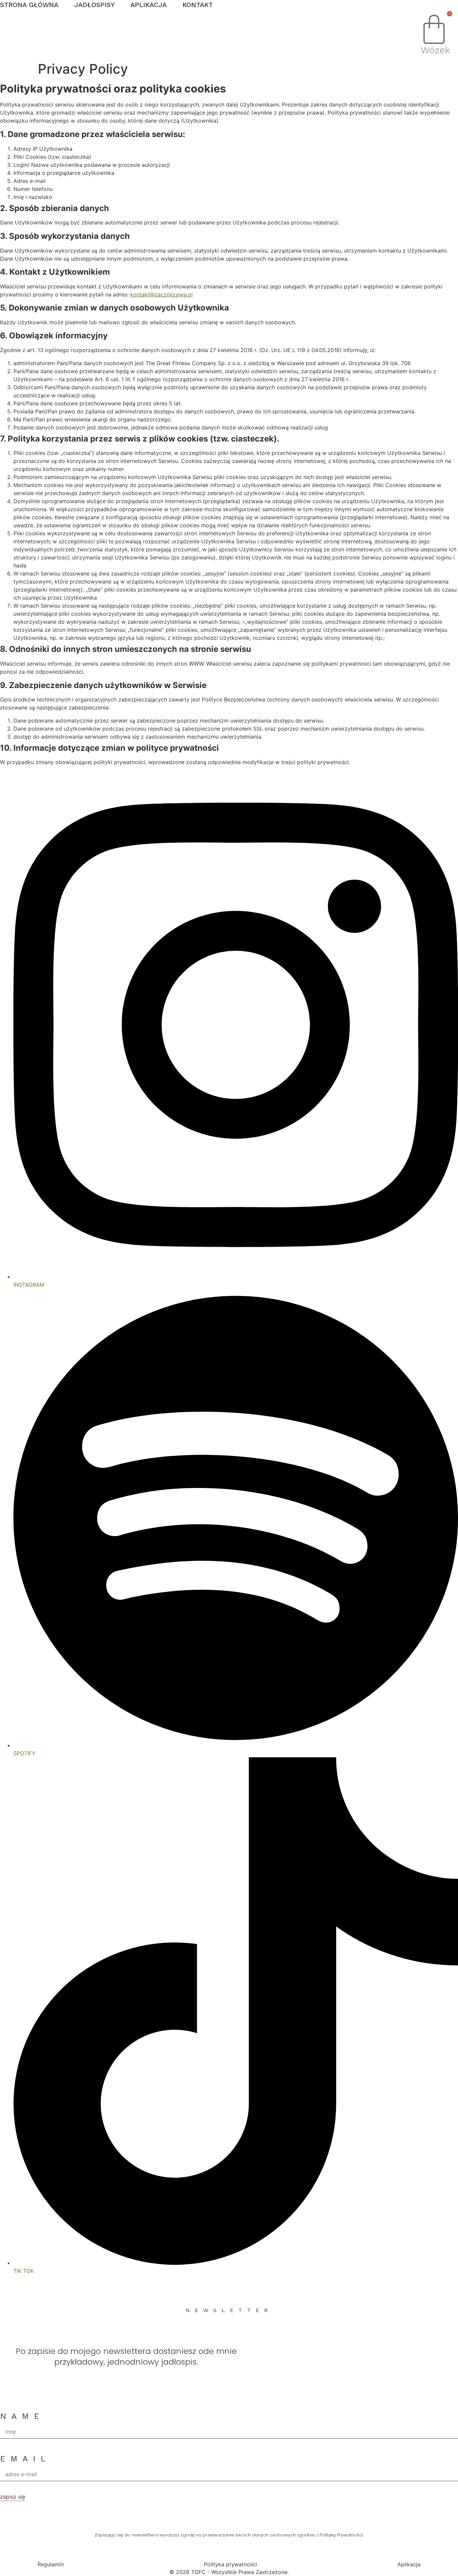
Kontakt (198, 5)
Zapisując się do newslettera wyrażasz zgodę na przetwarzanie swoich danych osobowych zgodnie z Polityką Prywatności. (229, 2535)
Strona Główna (29, 5)
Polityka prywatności (231, 2564)
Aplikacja (149, 5)
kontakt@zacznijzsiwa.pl (161, 294)
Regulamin (51, 2564)
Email (25, 2459)
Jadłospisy (94, 5)
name (22, 2416)
